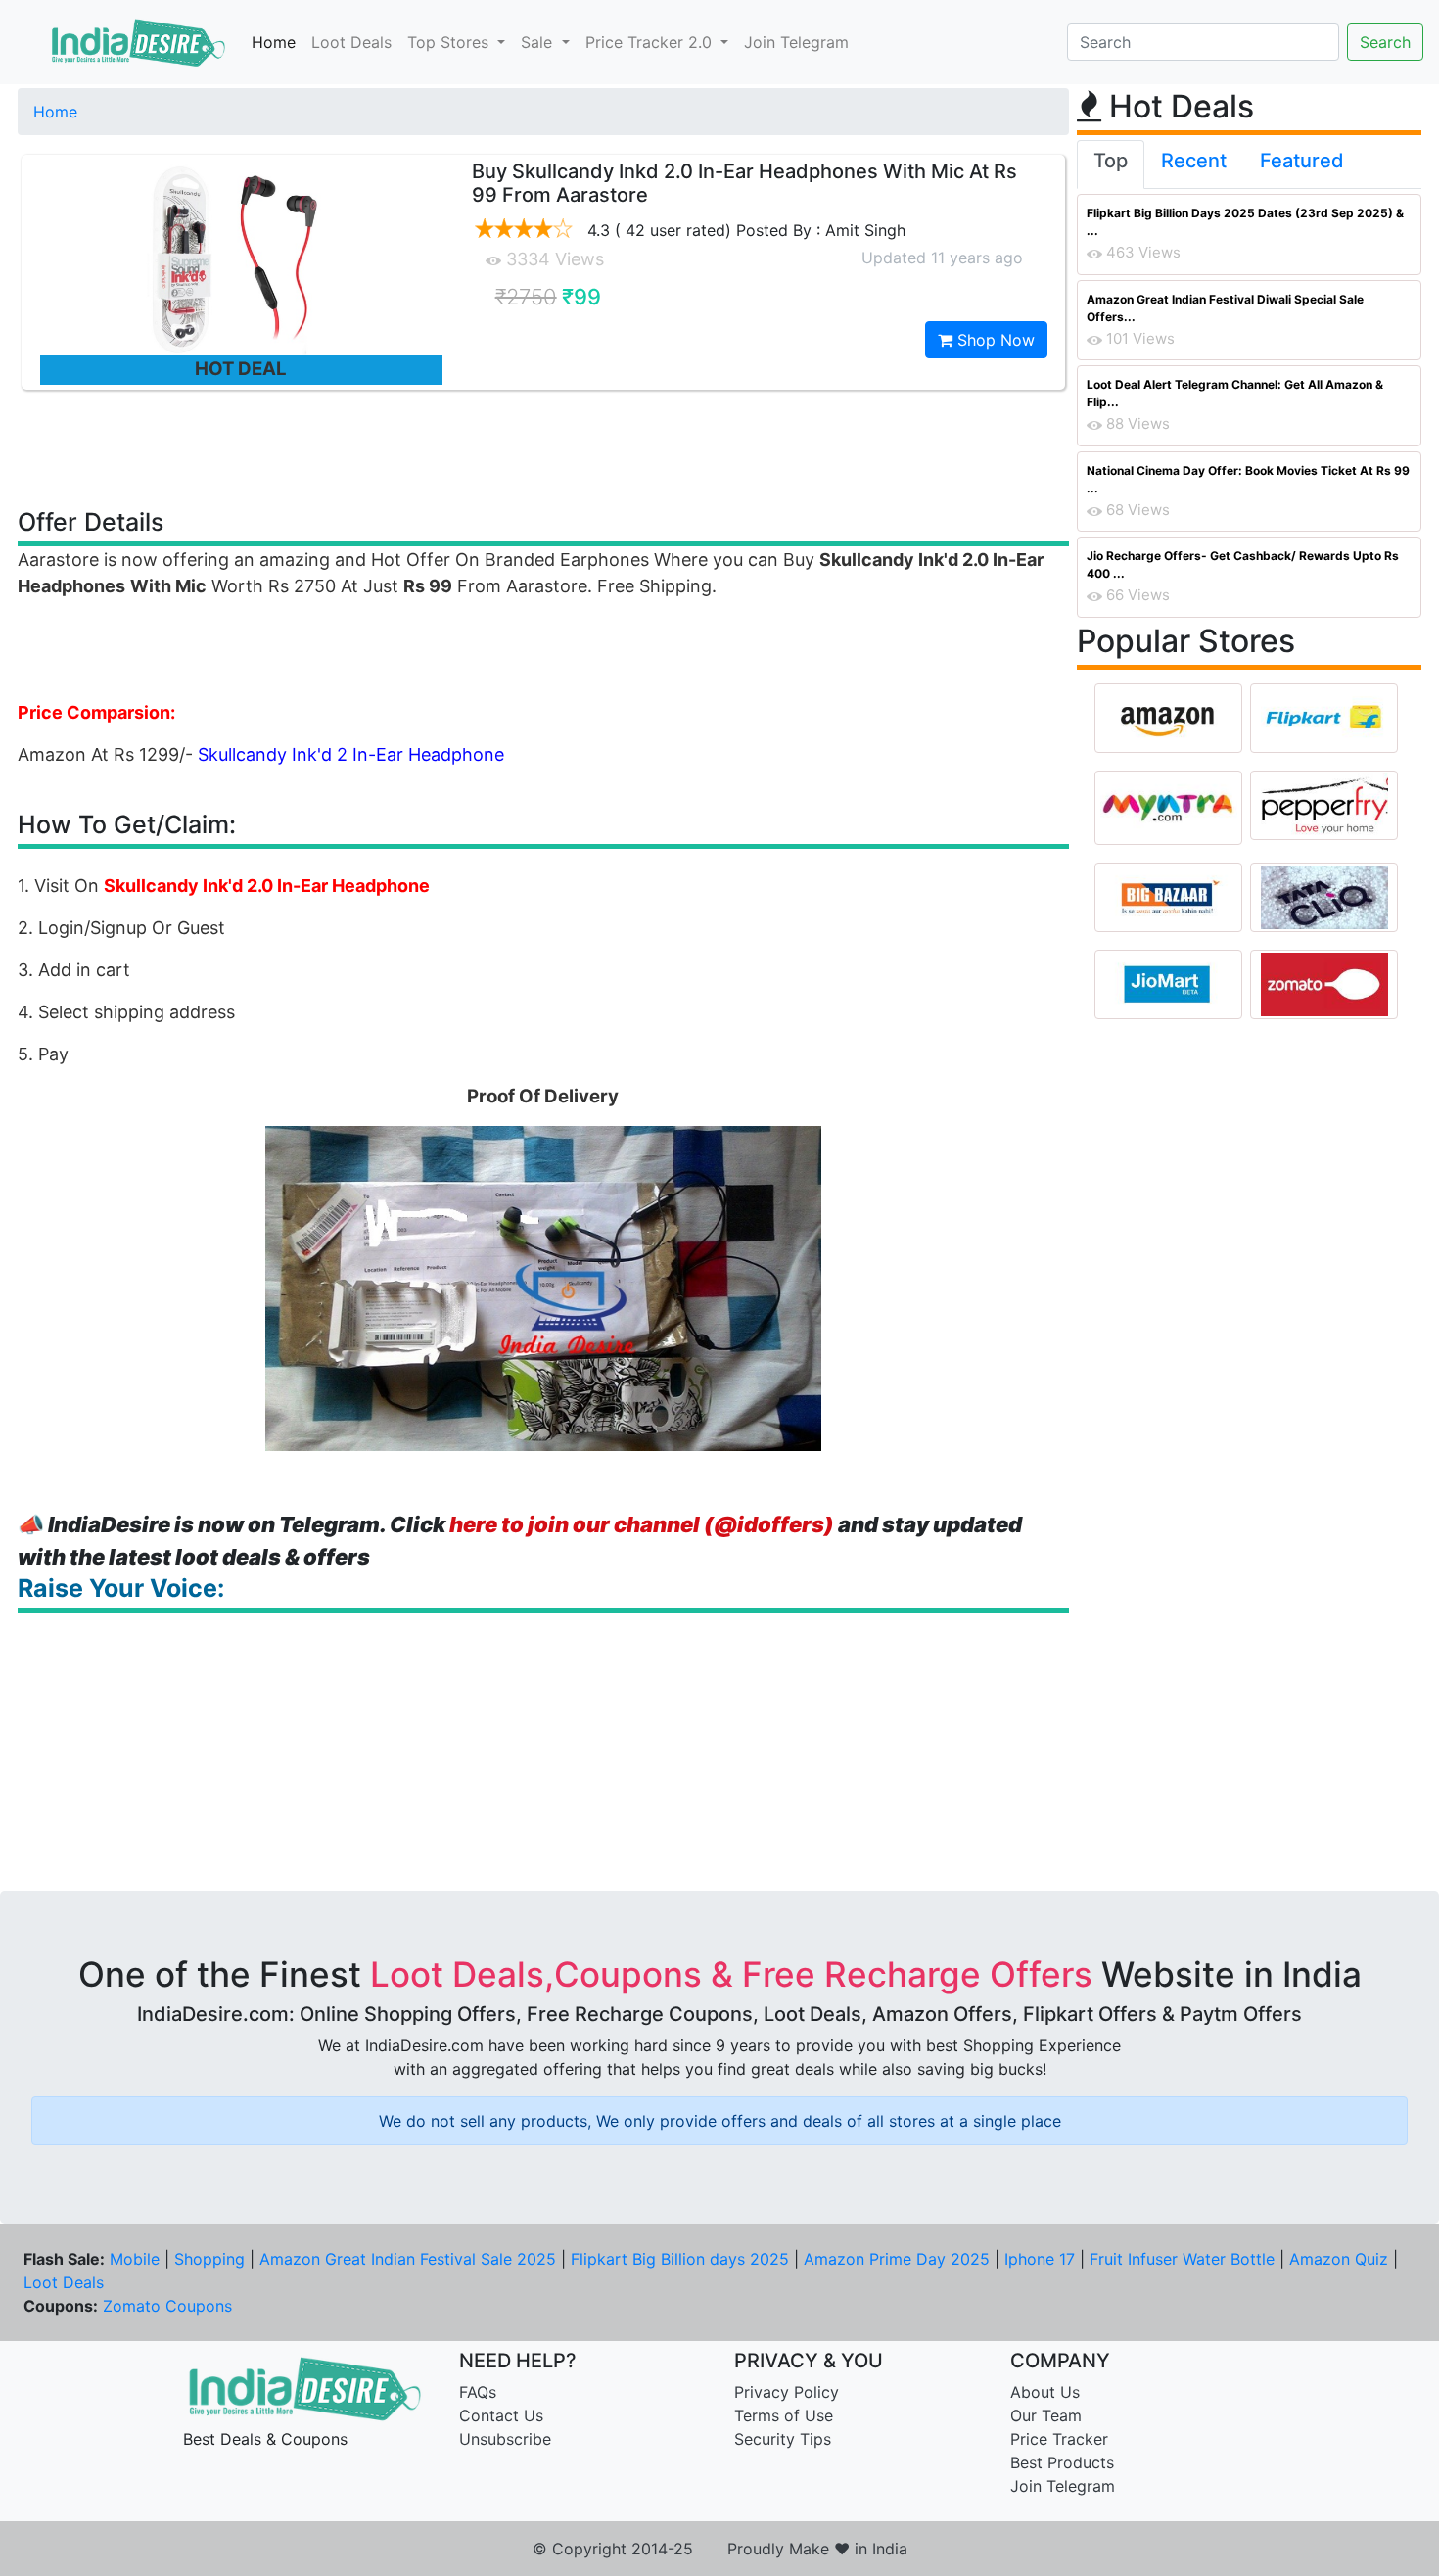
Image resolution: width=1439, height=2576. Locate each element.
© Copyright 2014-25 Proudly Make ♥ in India (720, 2549)
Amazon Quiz (1339, 2259)
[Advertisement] (543, 447)
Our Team (1046, 2415)
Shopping (209, 2259)
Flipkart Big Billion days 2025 (680, 2259)
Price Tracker (1059, 2439)
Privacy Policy (787, 2392)
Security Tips (783, 2439)
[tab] (1111, 164)
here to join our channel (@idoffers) (642, 1524)
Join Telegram (796, 42)
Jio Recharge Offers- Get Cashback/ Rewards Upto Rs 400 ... (1243, 564)
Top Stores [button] (450, 42)
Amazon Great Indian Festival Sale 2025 (408, 2259)
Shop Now (994, 340)
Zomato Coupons (167, 2306)
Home (274, 42)
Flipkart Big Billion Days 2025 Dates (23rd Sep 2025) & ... (1245, 222)
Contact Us (501, 2415)
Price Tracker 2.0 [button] (651, 42)
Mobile (135, 2259)
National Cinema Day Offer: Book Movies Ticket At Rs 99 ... (1248, 479)
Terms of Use (784, 2415)
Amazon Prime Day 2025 (897, 2259)
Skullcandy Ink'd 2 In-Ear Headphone (351, 754)
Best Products (1062, 2462)
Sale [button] (539, 42)
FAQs (478, 2392)
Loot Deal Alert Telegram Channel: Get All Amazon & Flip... (1235, 393)
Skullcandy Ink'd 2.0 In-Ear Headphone (267, 886)
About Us (1045, 2392)
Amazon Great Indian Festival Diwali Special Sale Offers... (1225, 308)
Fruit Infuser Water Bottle (1182, 2259)
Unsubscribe (505, 2439)
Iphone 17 (1040, 2259)
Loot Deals (351, 42)
